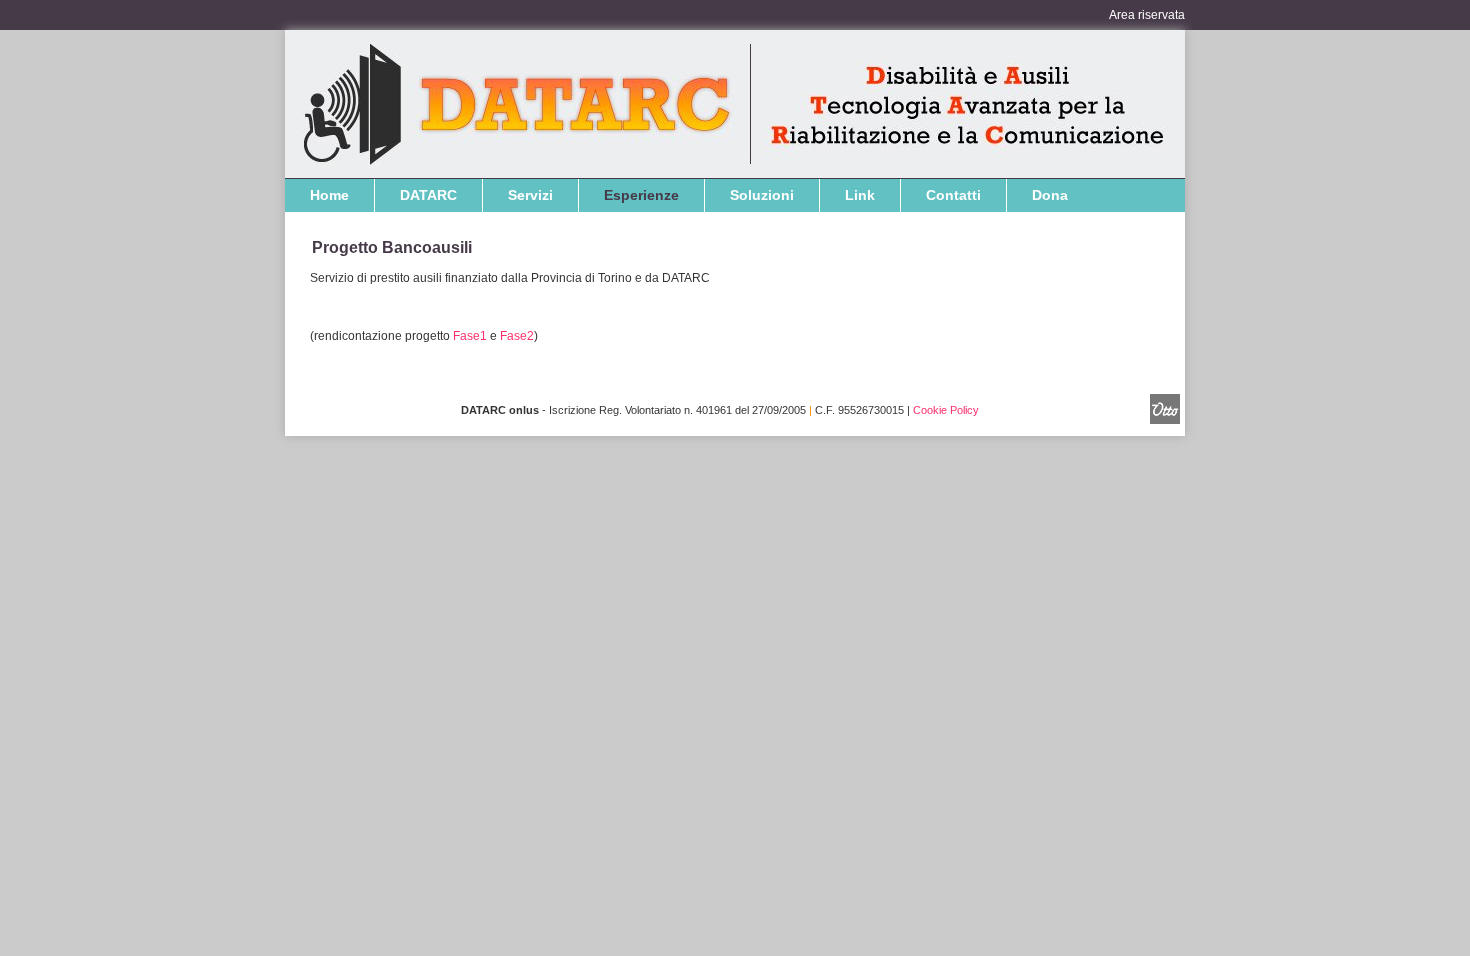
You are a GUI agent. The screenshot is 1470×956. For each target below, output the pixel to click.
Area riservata (1147, 15)
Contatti (953, 195)
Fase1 (470, 336)
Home (329, 195)
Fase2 (517, 336)
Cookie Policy (946, 410)
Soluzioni (762, 195)
